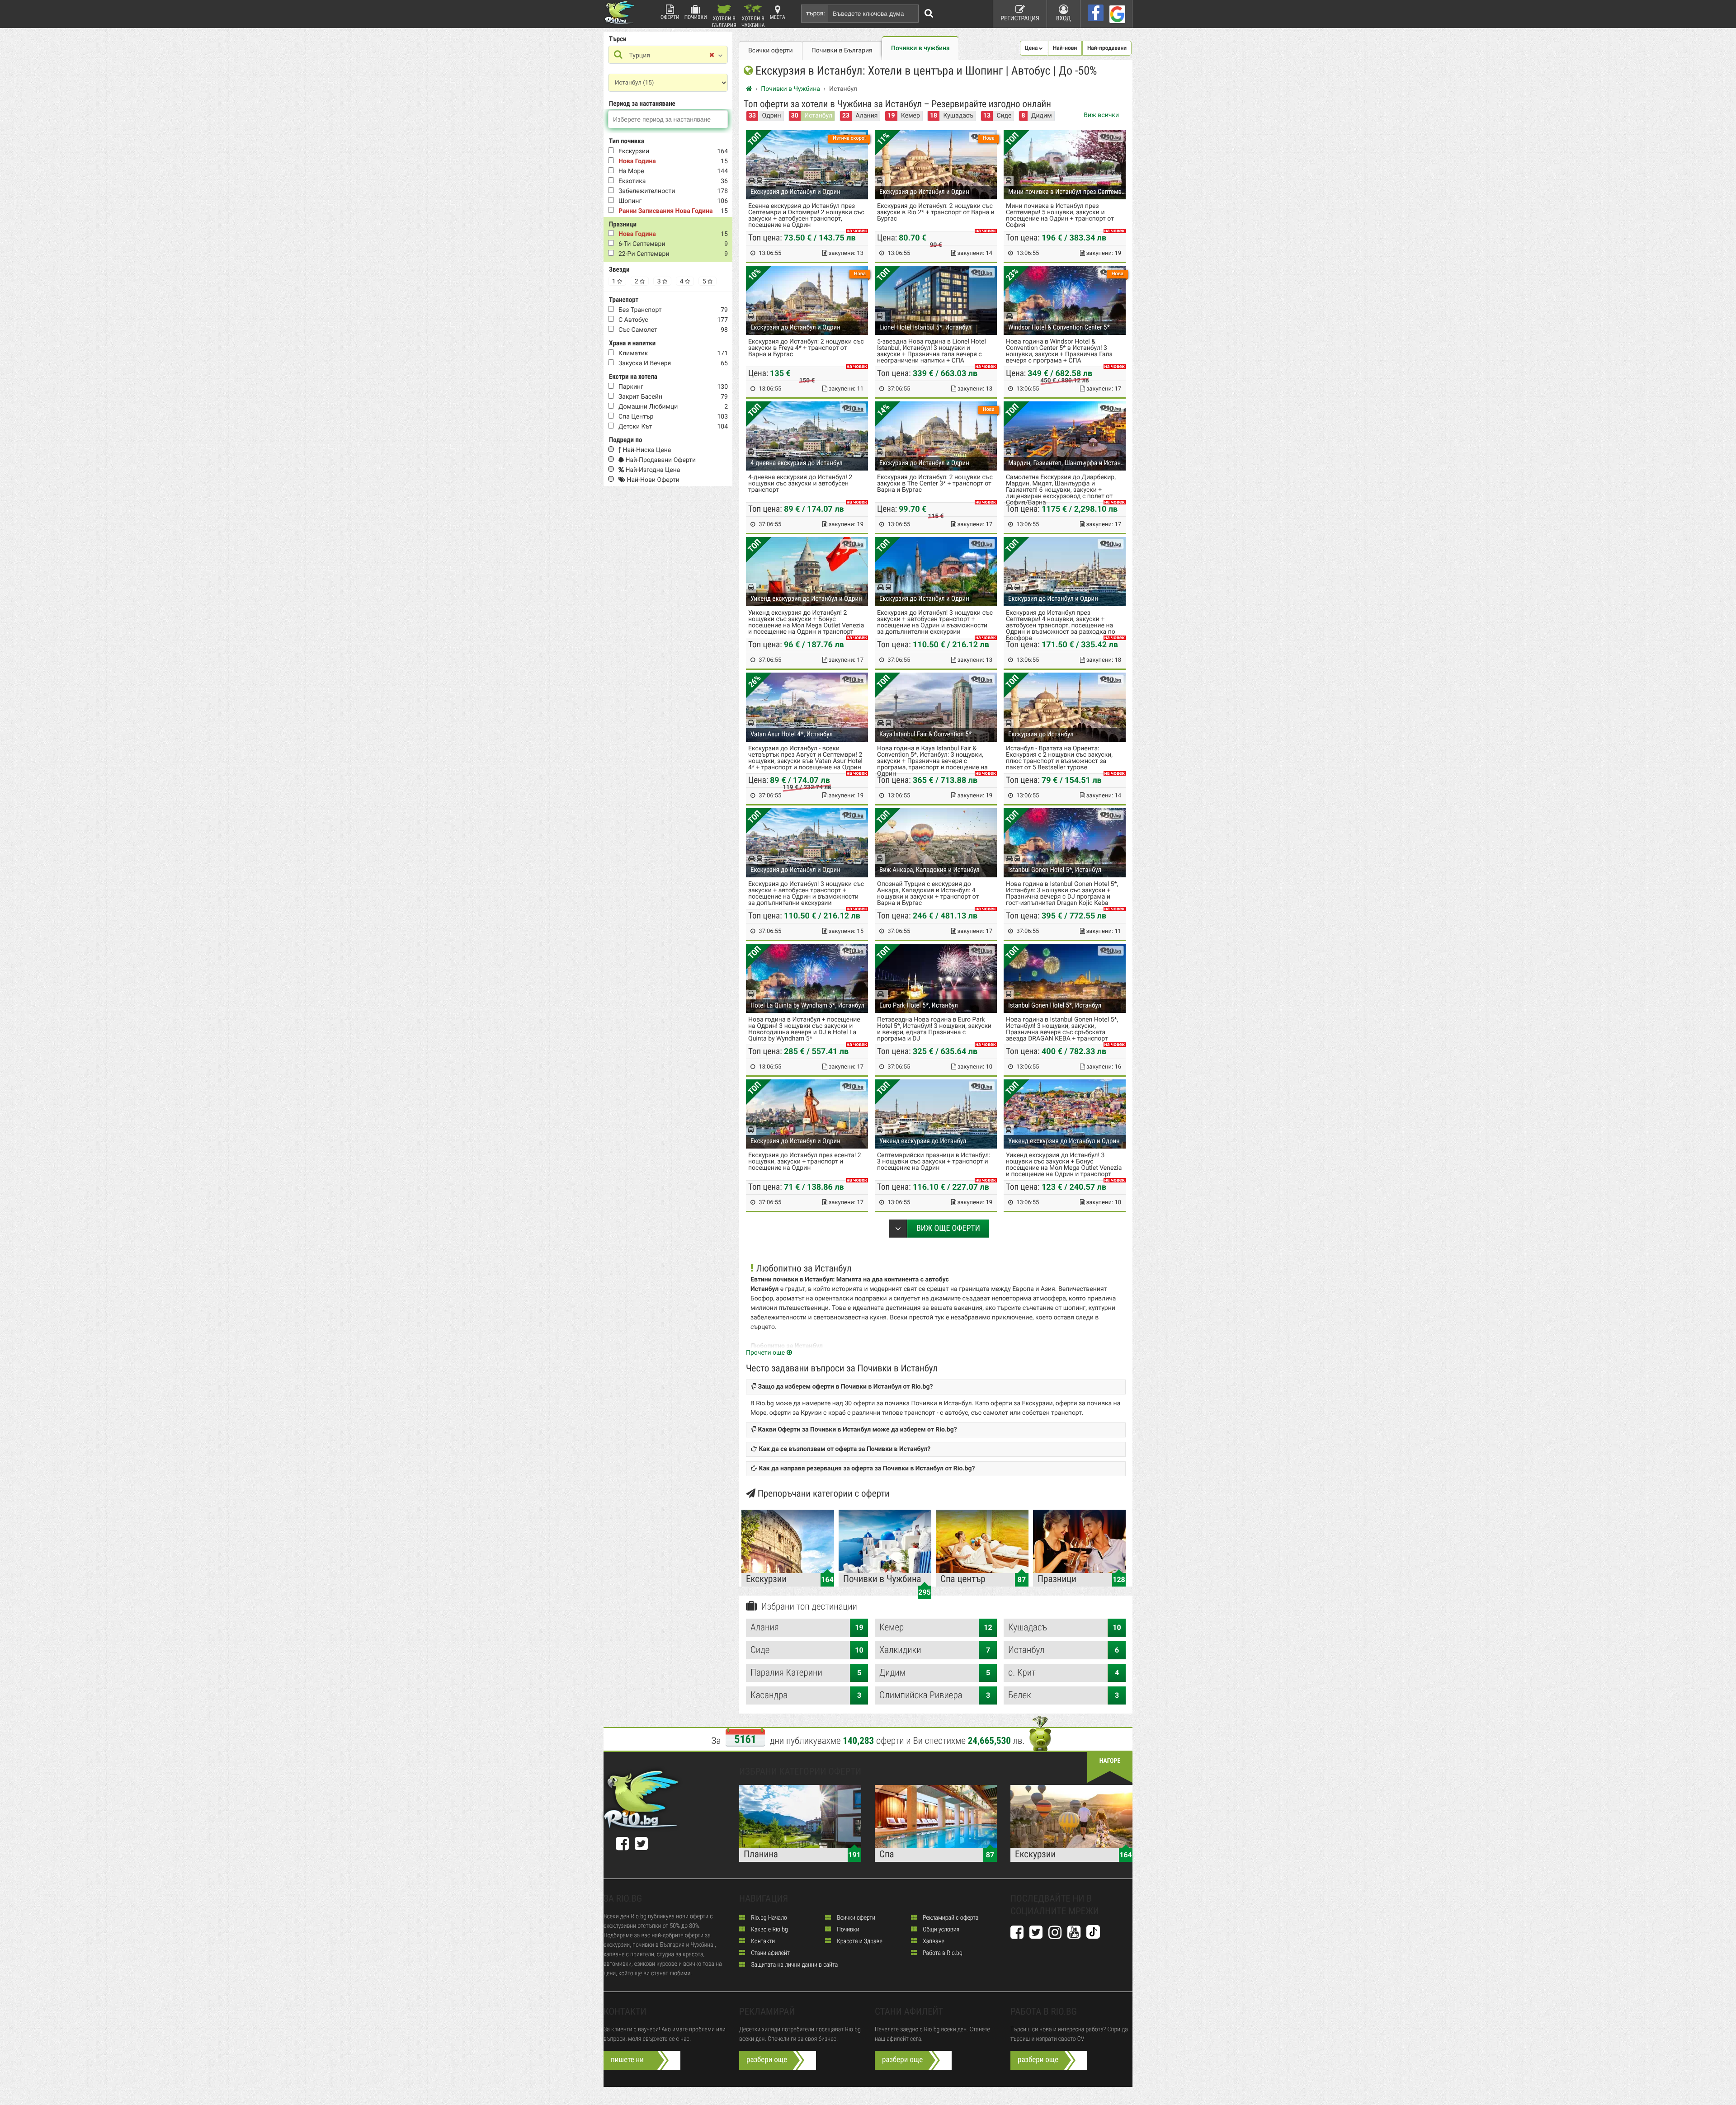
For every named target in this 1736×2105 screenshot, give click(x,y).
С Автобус (633, 320)
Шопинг (630, 201)
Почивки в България (842, 51)
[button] (1034, 48)
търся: (816, 14)
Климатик (633, 353)
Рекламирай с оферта (950, 1918)
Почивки (696, 17)
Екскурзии (634, 151)
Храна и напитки (632, 343)
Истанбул (818, 116)
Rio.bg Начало (768, 1918)
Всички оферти (771, 51)
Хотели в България (724, 21)
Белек (1064, 1695)
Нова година (637, 161)
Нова (989, 138)
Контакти (762, 1941)
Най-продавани (1107, 48)
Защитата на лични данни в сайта (794, 1965)
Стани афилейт (770, 1953)
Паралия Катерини (806, 1673)
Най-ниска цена (646, 450)
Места (778, 17)
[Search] (929, 14)
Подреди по (625, 440)
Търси (618, 39)
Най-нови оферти (652, 480)
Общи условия (940, 1930)
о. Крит (1064, 1673)
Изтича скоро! (849, 138)
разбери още (767, 2060)
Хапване (933, 1941)
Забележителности (647, 191)
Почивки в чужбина (920, 48)
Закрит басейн (640, 397)
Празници (623, 224)
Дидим (1042, 116)
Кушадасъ (958, 116)
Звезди (619, 269)
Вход (1064, 19)
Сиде (1004, 116)
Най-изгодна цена (652, 470)
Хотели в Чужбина (753, 21)
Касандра (806, 1695)
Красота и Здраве (859, 1941)
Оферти (670, 17)
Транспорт (624, 300)
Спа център (636, 417)
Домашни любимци (648, 407)
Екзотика (632, 181)
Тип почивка (627, 141)
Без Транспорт (640, 310)
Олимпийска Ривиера (935, 1695)
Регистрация (1020, 19)
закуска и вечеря (645, 363)
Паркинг (631, 387)
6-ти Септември (642, 244)
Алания (867, 116)
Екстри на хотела (633, 377)
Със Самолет (638, 330)
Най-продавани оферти (660, 460)
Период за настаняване (642, 104)
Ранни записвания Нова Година (665, 211)
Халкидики (935, 1650)
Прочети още (766, 1353)
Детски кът (635, 427)
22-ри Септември (644, 254)
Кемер (910, 116)
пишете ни (627, 2060)
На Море (631, 171)
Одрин (772, 116)
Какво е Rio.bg (769, 1930)
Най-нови (1065, 48)
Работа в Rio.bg (942, 1953)
